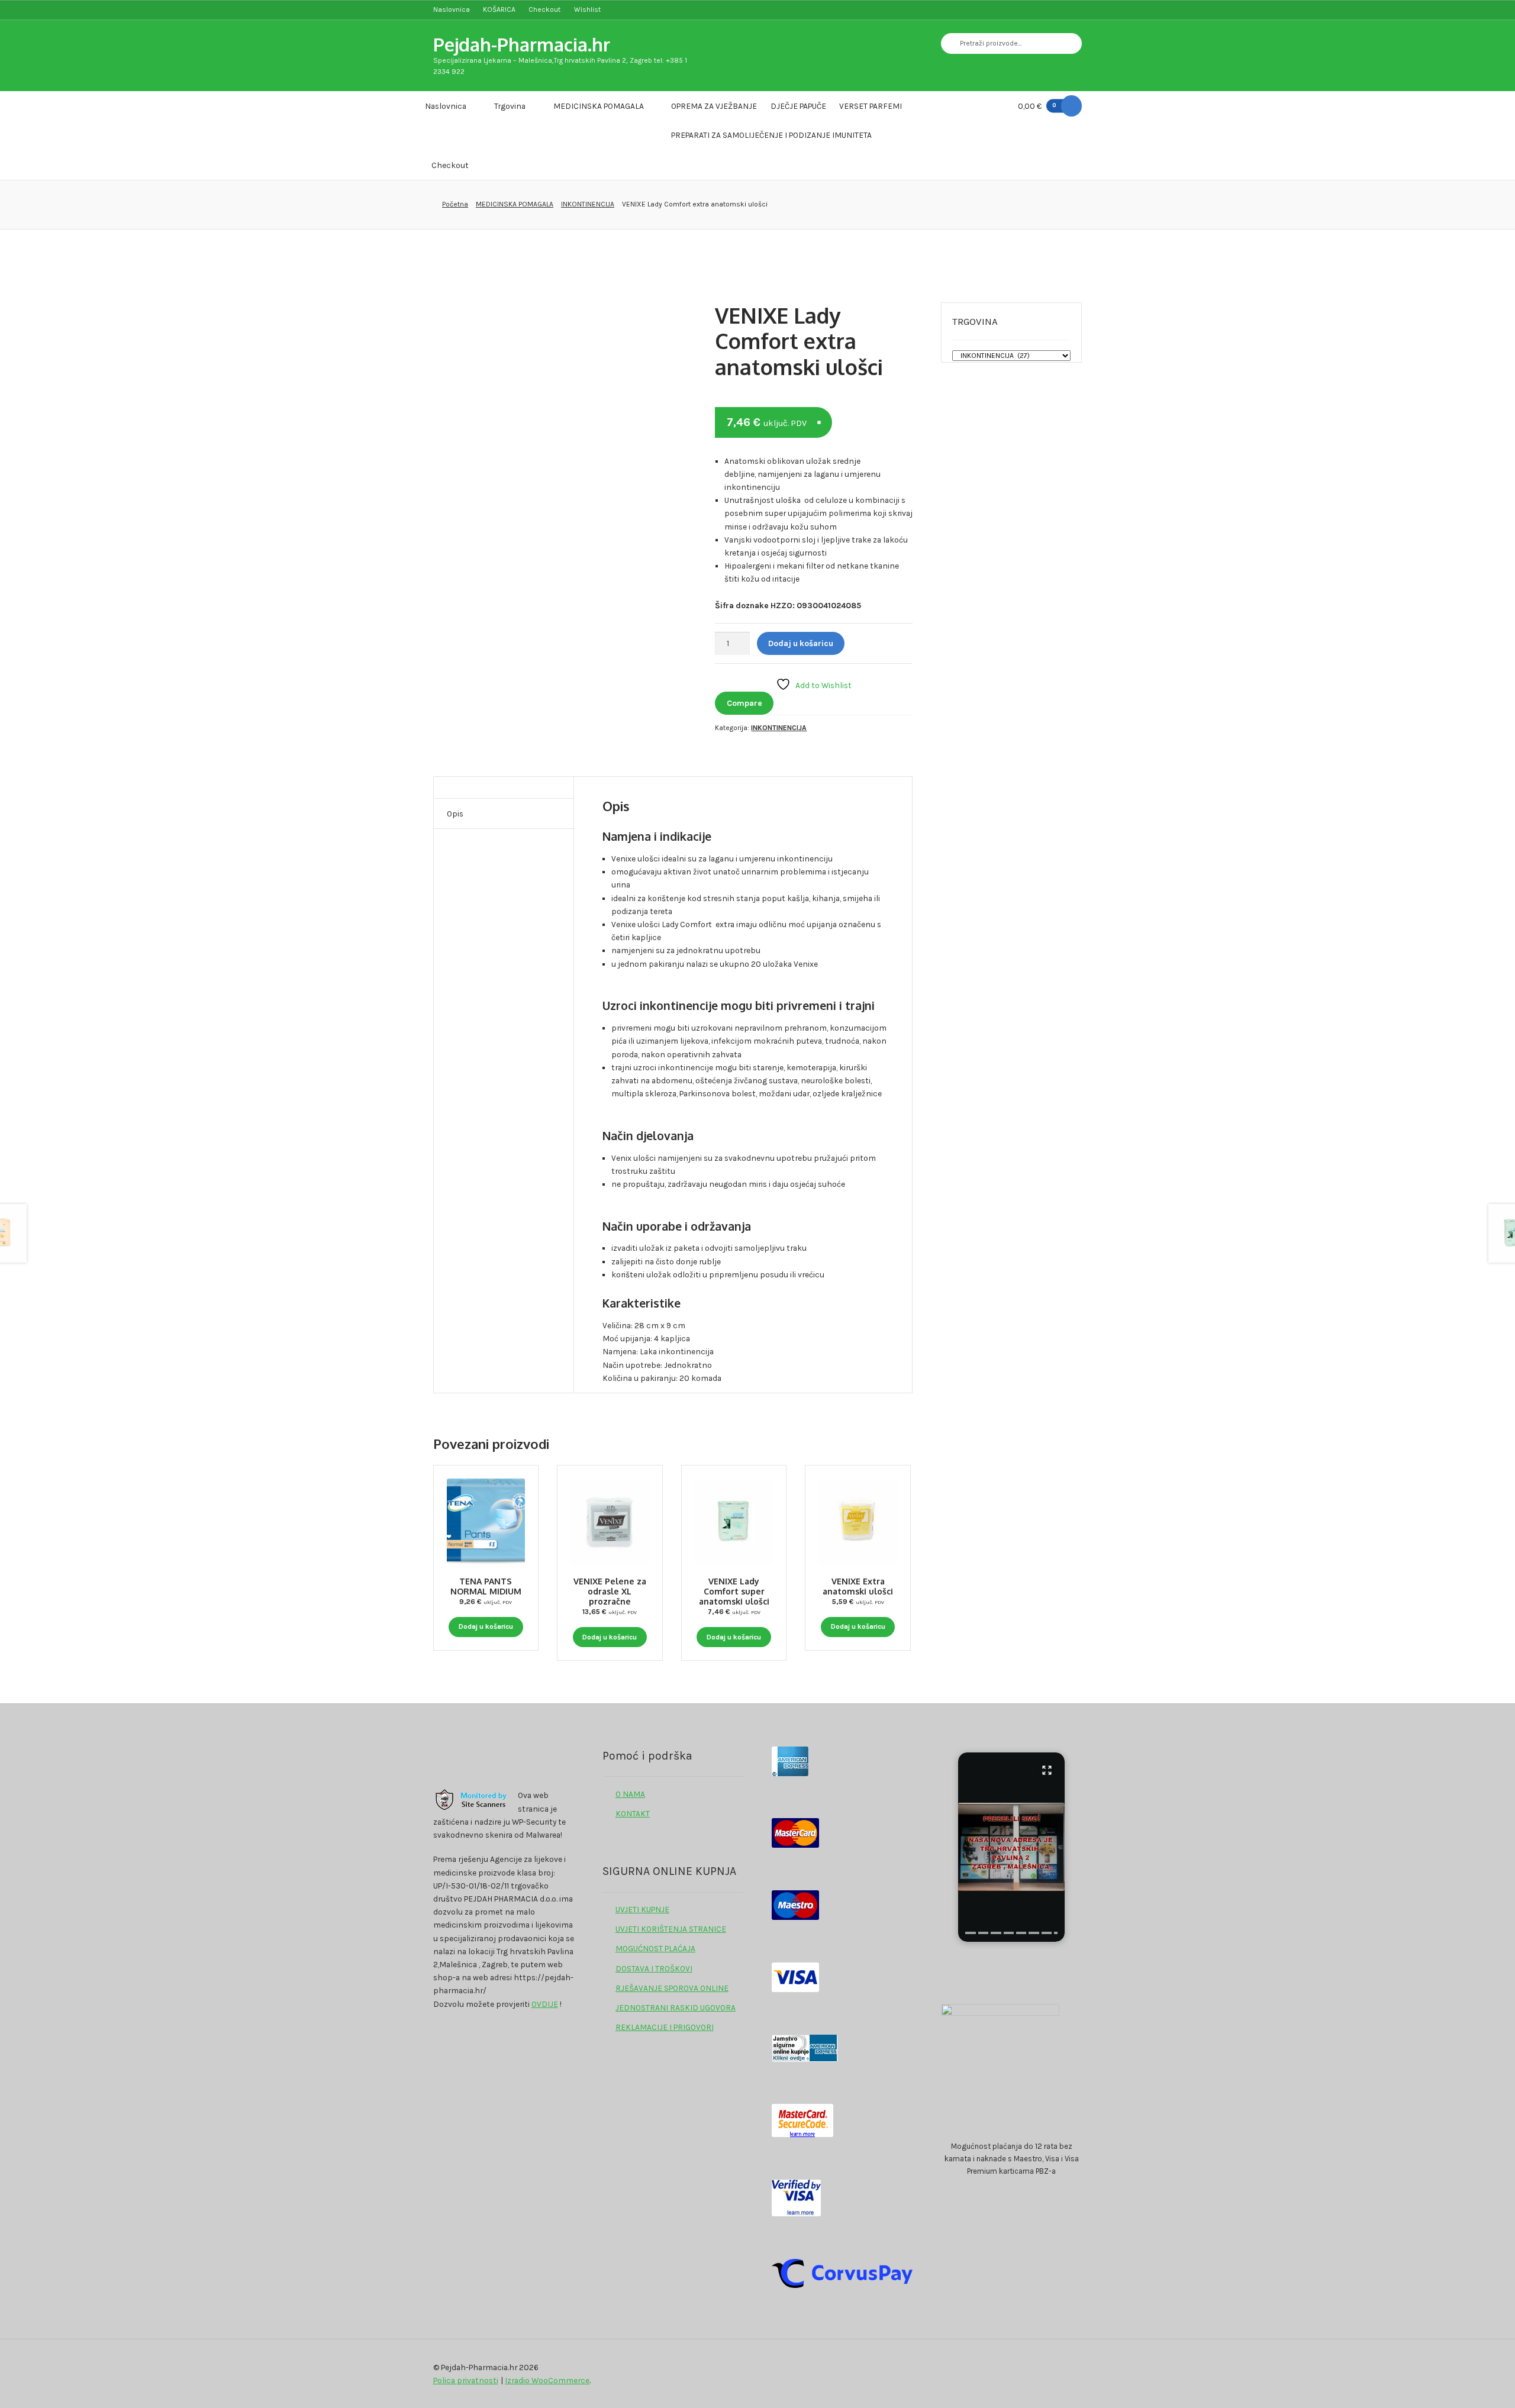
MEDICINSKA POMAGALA (599, 106)
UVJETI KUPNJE (642, 1909)
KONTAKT (633, 1813)
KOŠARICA (499, 9)
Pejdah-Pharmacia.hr (522, 44)
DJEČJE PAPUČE (798, 106)
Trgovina (510, 106)
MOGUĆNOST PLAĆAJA (655, 1948)
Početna (455, 204)
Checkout (544, 9)
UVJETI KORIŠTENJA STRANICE (671, 1929)
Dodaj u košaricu (801, 643)
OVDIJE (545, 2004)
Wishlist (587, 9)
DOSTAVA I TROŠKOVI (654, 1968)
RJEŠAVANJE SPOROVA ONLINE (672, 1988)
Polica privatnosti (466, 2380)
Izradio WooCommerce (547, 2380)
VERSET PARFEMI (871, 106)
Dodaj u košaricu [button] (486, 1626)
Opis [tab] (455, 814)
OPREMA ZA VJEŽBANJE (714, 106)
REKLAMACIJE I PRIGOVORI (665, 2027)
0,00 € (1037, 106)
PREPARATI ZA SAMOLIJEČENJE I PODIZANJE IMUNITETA (771, 135)
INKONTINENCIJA (588, 204)
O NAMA (630, 1794)
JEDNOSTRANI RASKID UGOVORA (676, 2007)
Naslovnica (452, 9)
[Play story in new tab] (1011, 1847)
